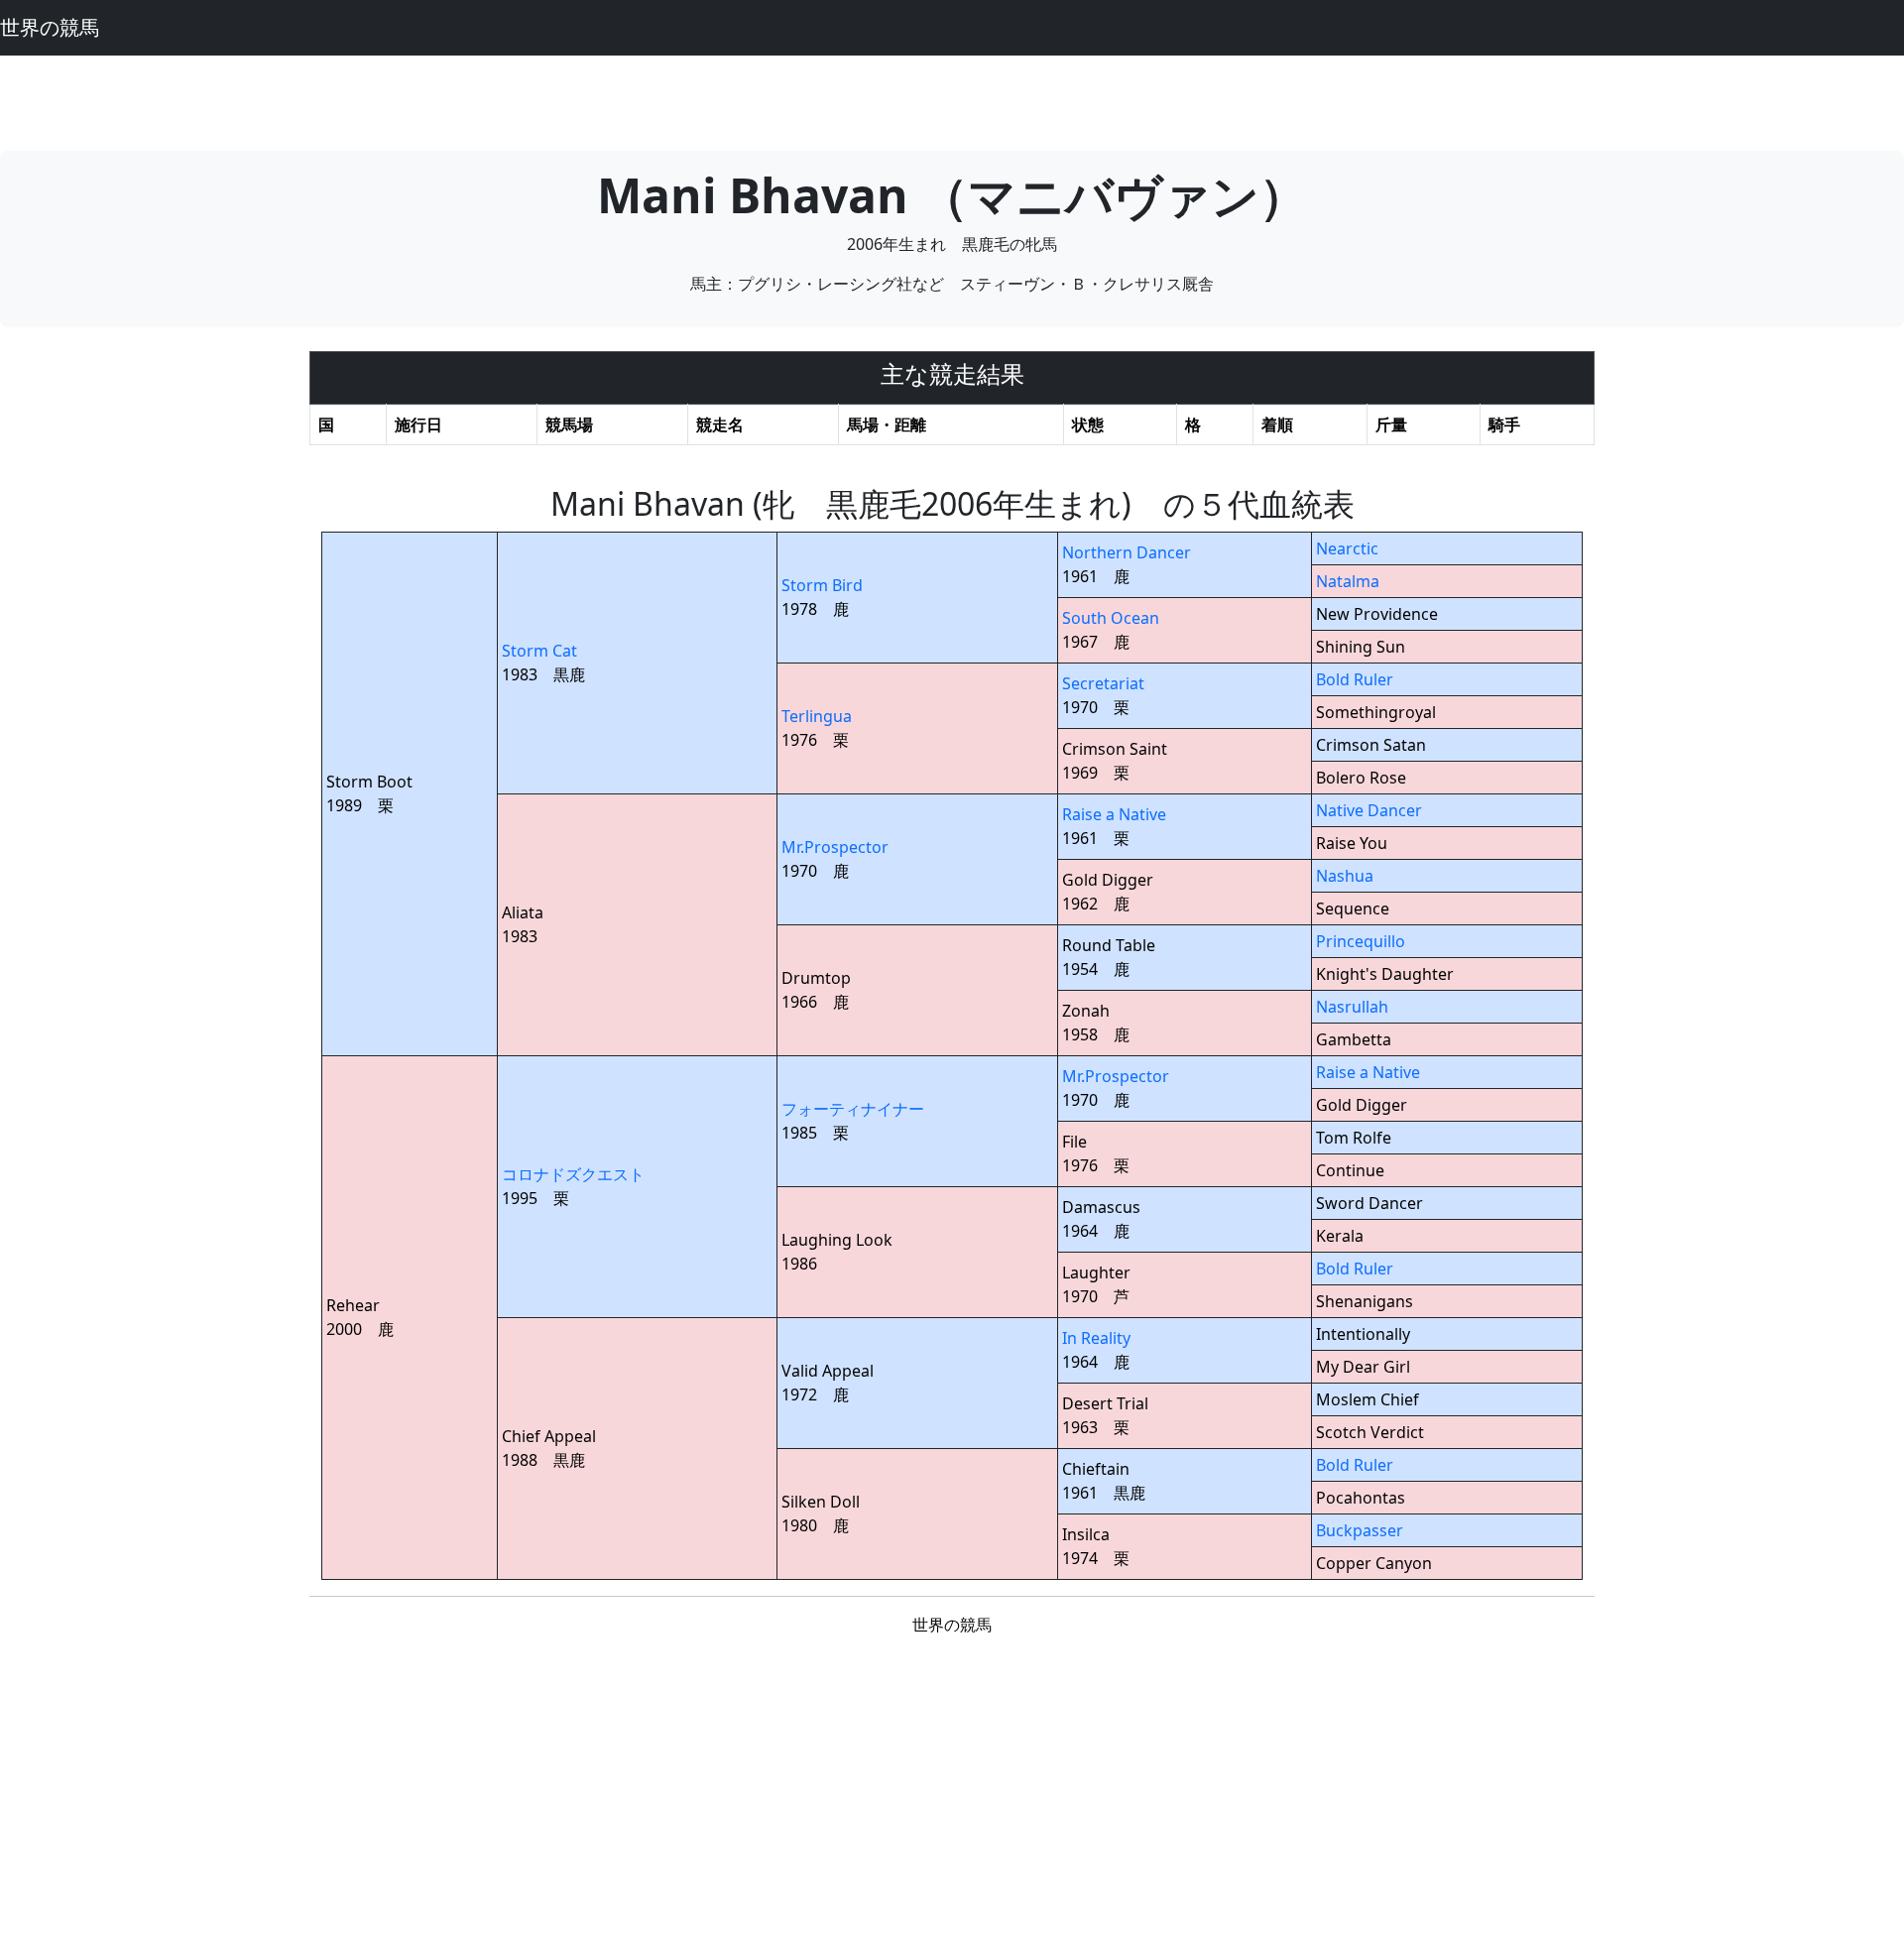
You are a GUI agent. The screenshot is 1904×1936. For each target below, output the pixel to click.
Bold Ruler (1355, 679)
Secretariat (1103, 683)
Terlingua (817, 716)
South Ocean (1111, 618)
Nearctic (1347, 548)
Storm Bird (822, 585)
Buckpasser (1360, 1530)
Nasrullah (1352, 1007)
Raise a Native (1114, 814)
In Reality (1096, 1338)
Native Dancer (1369, 810)
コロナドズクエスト (573, 1174)
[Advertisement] (952, 100)
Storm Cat (539, 651)
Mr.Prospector (835, 847)
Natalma (1348, 581)
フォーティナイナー (853, 1109)
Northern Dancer (1127, 552)
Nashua (1345, 876)
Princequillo (1361, 941)
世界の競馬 (50, 27)
